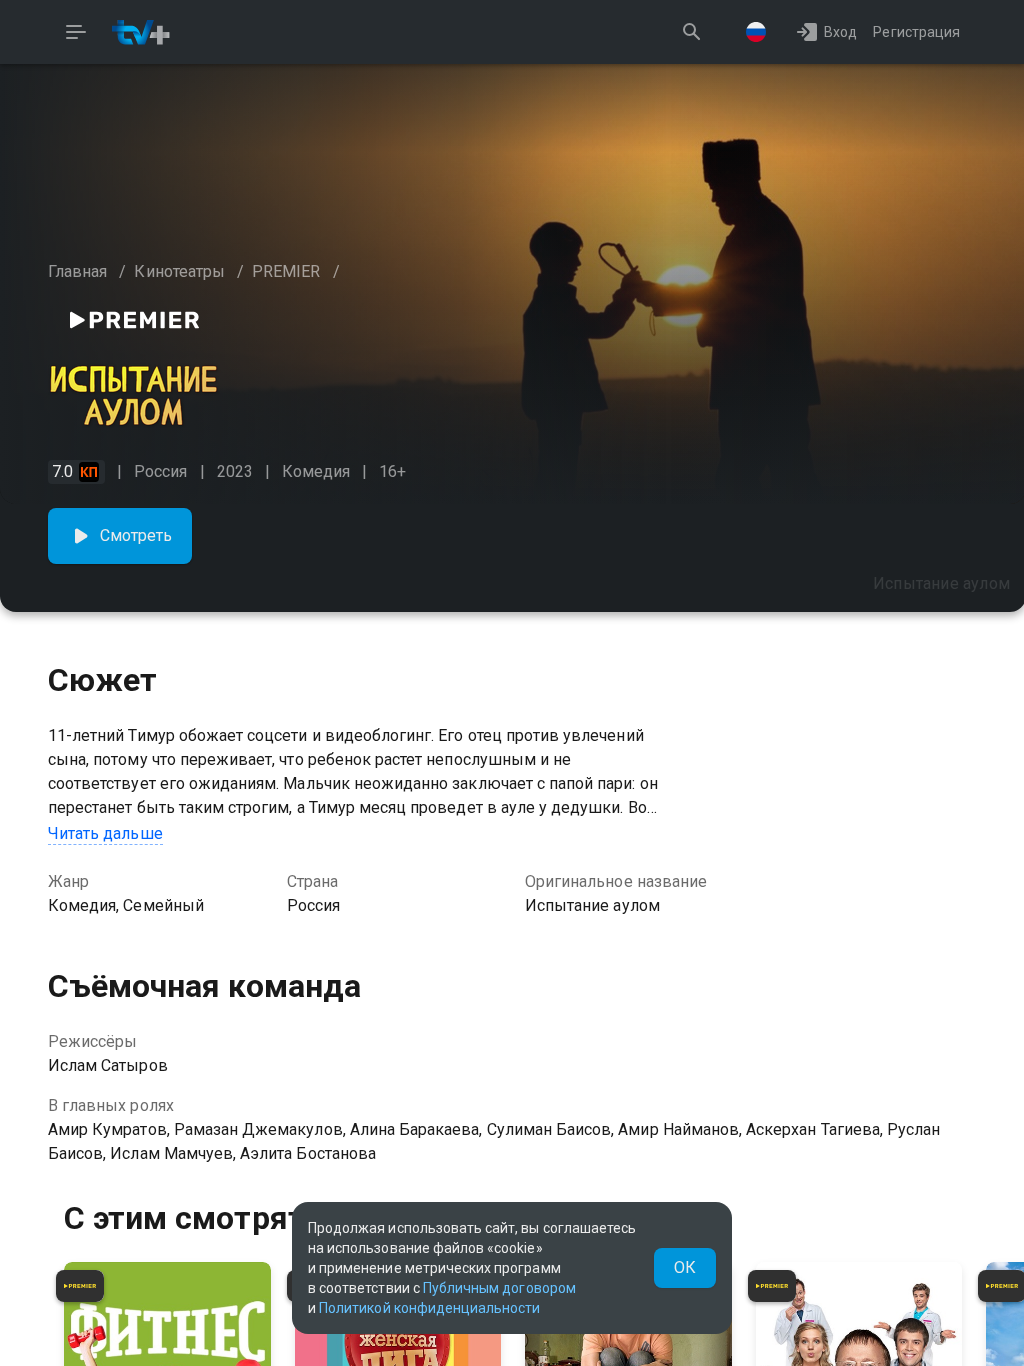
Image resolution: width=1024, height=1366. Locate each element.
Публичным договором (499, 1288)
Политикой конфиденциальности (429, 1308)
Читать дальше (105, 833)
